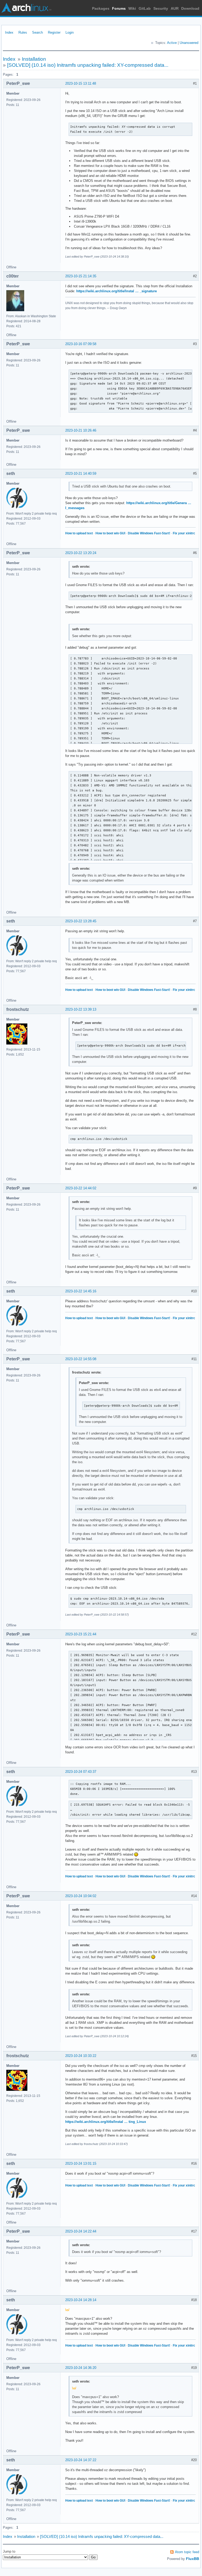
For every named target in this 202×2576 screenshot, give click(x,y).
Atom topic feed (187, 2552)
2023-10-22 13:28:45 (81, 921)
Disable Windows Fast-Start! (149, 533)
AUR (175, 8)
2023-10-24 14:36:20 (81, 2368)
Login (70, 32)
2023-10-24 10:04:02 (81, 1896)
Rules (23, 32)
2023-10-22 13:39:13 (81, 1009)
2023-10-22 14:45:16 (81, 1291)
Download (190, 8)
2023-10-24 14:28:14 (81, 2300)
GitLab (145, 8)
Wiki (132, 8)
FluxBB (193, 2559)
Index (9, 32)
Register (54, 32)
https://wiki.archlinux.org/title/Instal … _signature (117, 291)
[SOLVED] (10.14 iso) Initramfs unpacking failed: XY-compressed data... (88, 65)
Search (37, 32)
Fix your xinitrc (184, 533)
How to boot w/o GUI (110, 533)
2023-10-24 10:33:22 (81, 2056)
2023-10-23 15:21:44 (81, 1634)
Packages (101, 8)
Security (161, 8)
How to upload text (79, 533)
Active (172, 43)
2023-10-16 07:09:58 (81, 344)
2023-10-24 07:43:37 (81, 1772)
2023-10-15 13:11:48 (81, 83)
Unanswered (189, 43)
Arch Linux (26, 8)
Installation (34, 59)
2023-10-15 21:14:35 (81, 276)
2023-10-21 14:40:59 (81, 473)
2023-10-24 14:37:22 (81, 2460)
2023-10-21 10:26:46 (81, 430)
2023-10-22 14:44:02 (81, 1188)
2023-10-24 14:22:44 (81, 2231)
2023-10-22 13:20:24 (81, 553)
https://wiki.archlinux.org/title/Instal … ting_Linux (106, 2122)
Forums (119, 8)
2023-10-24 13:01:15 (81, 2163)
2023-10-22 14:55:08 (81, 1359)
